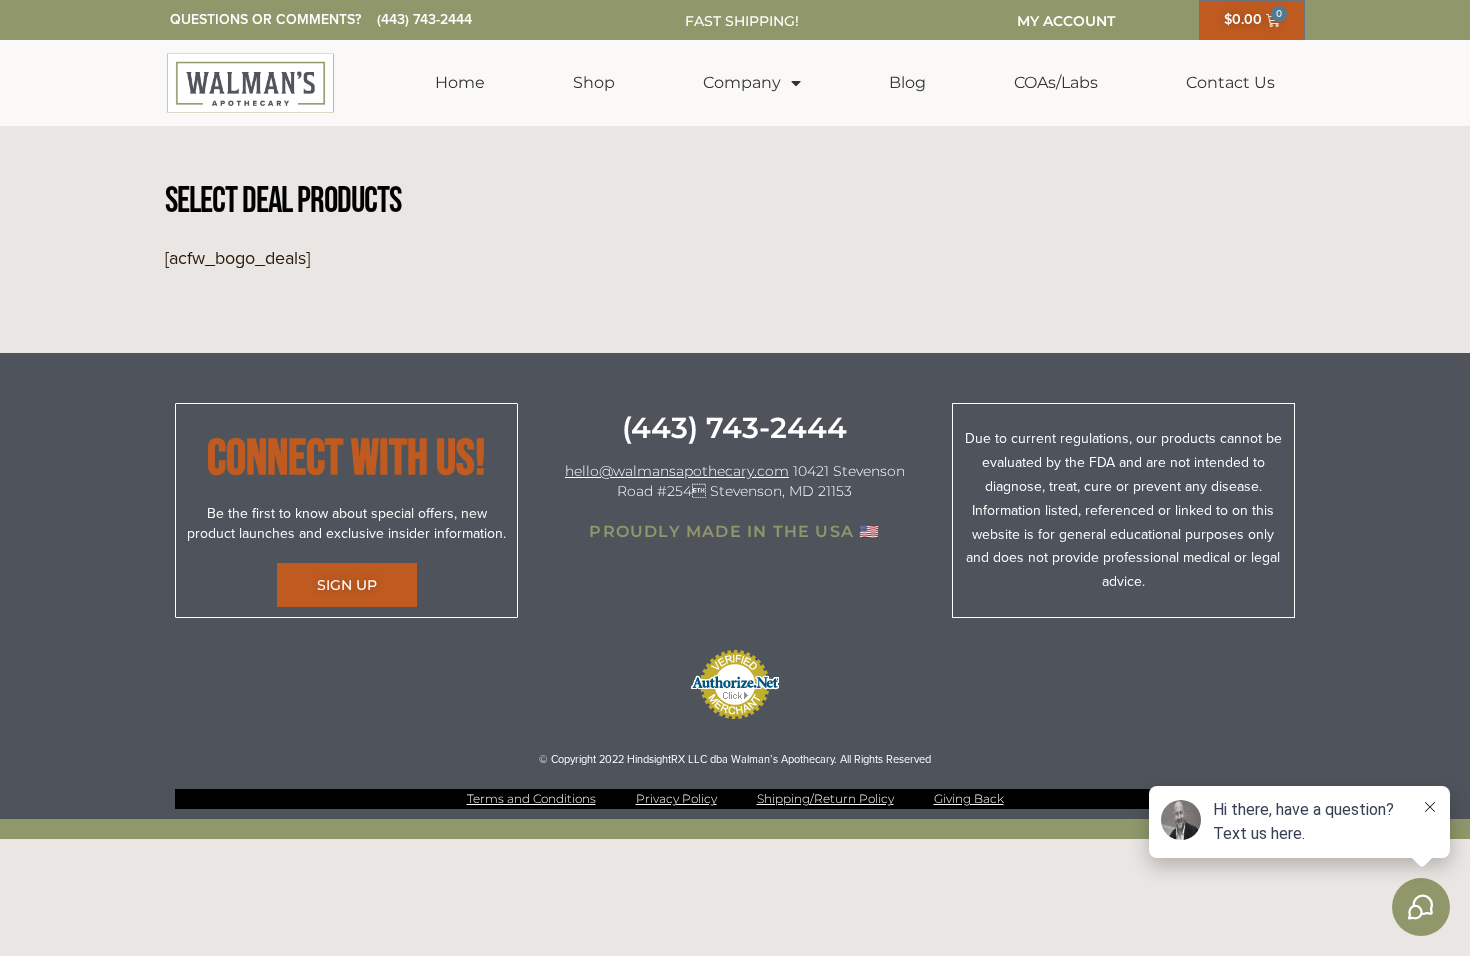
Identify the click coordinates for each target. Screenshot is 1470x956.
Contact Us (1230, 82)
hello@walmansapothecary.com (677, 471)
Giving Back (969, 798)
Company (742, 82)
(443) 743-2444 (424, 19)
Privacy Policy (676, 798)
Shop (594, 82)
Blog (907, 82)
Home (460, 82)
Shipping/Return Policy (825, 798)
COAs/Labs (1056, 82)
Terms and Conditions (531, 798)
